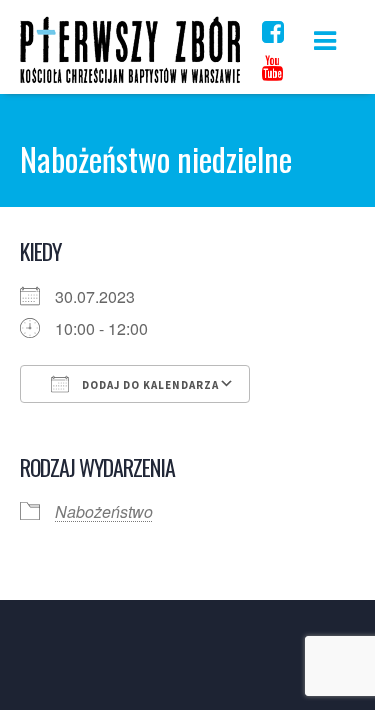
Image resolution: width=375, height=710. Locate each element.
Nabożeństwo (104, 511)
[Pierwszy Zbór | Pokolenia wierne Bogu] (130, 82)
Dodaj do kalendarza (149, 385)
